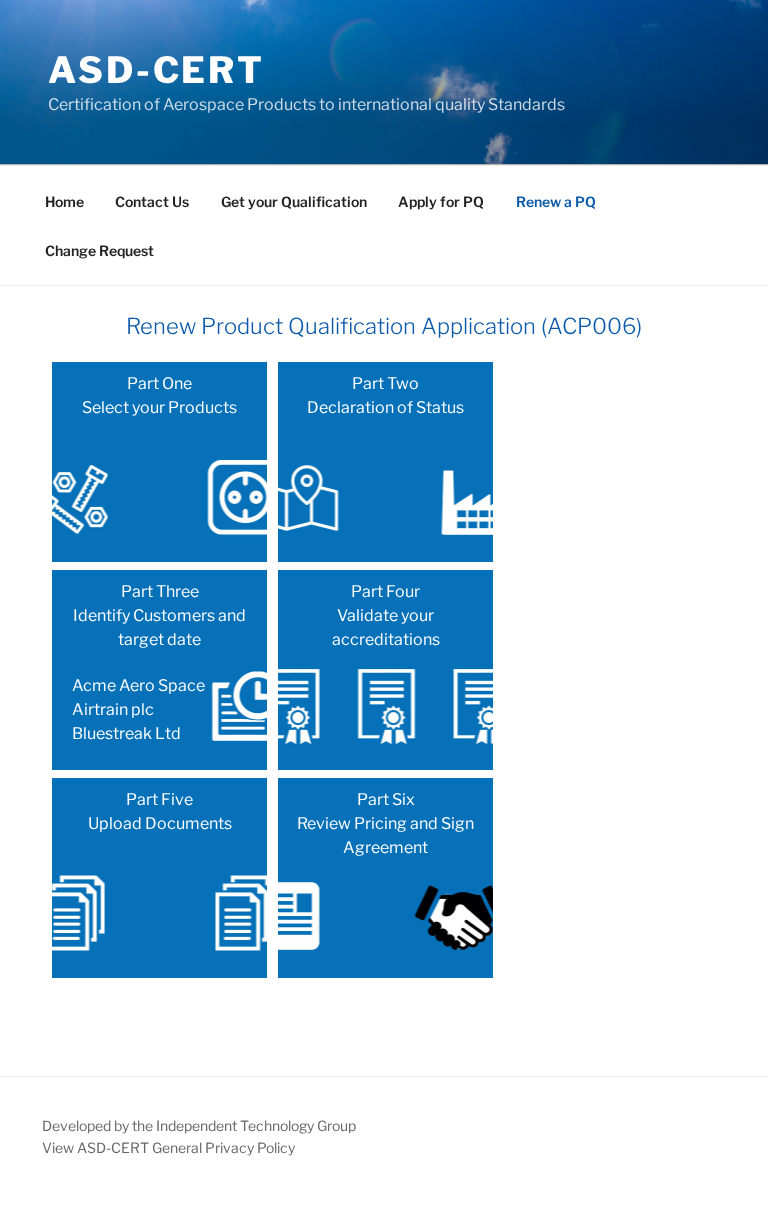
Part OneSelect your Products (159, 395)
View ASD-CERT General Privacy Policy (168, 1147)
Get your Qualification (294, 201)
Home (64, 201)
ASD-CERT (156, 70)
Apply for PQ (441, 201)
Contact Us (152, 201)
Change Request (99, 250)
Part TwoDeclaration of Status (385, 395)
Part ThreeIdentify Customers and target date (159, 662)
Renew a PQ (556, 201)
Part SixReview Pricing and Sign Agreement (385, 823)
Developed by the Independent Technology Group (199, 1125)
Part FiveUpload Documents (160, 811)
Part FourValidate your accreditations (386, 615)
